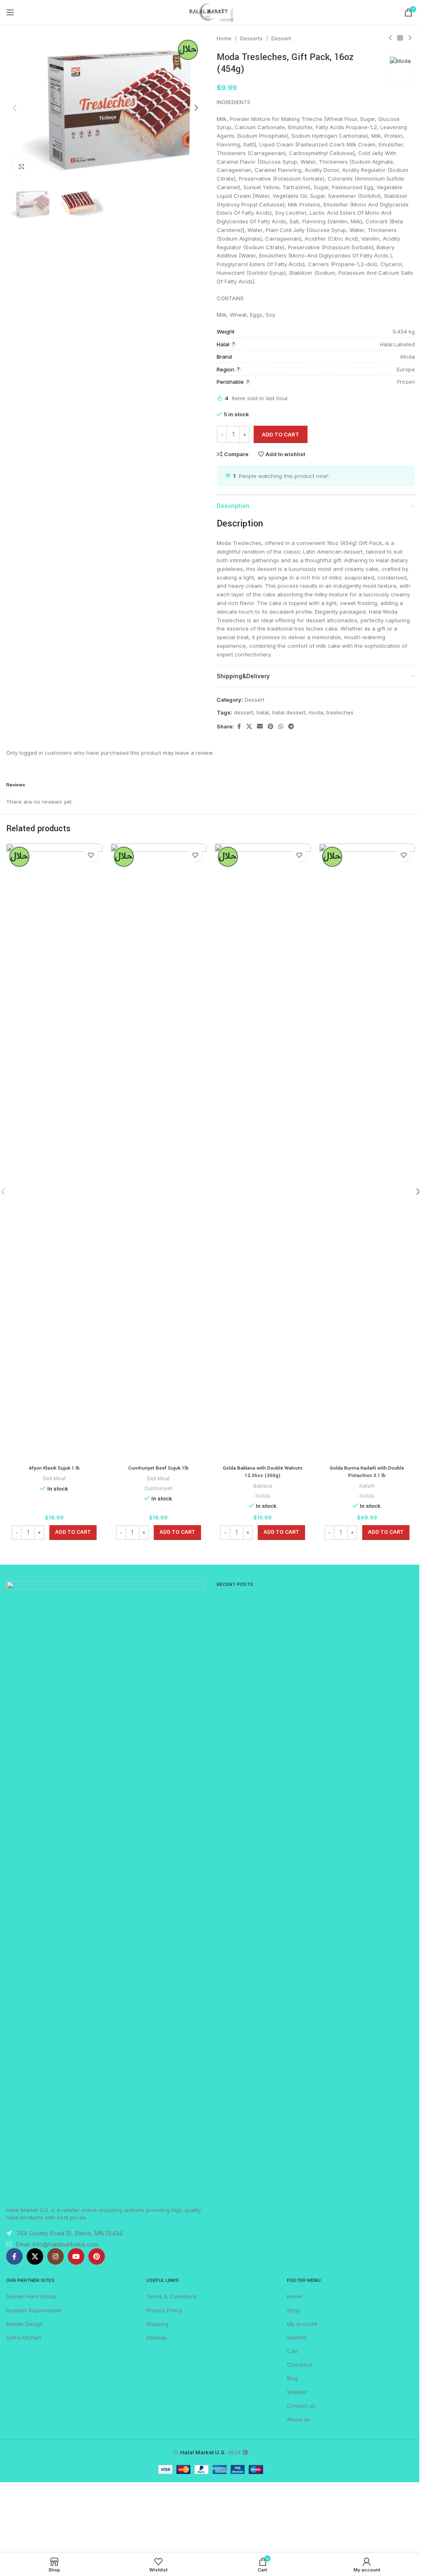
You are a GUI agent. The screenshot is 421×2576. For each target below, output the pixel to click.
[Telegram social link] (291, 727)
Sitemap (157, 2337)
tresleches (340, 712)
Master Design (25, 2324)
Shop (294, 2310)
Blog (293, 2378)
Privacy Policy (164, 2310)
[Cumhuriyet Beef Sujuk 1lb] (159, 1152)
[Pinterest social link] (271, 727)
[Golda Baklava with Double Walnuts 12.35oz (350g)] (263, 1152)
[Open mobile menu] (10, 12)
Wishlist (297, 2337)
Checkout (300, 2365)
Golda (263, 1496)
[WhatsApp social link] (281, 727)
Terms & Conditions (172, 2296)
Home (224, 38)
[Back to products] (400, 38)
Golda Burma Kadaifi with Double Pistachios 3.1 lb (367, 1472)
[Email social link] (260, 727)
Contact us (301, 2406)
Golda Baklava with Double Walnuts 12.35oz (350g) (263, 1472)
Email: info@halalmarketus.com (57, 2244)
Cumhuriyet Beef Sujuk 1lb (158, 1468)
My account (302, 2324)
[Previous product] (390, 38)
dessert (244, 712)
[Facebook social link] (239, 727)
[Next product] (410, 38)
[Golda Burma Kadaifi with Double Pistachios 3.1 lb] (367, 1152)
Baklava (263, 1486)
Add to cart (281, 434)
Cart (293, 2351)
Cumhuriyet (158, 1488)
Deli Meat (54, 1478)
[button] (14, 108)
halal (263, 712)
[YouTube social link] (76, 2256)
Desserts (251, 38)
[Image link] (105, 1889)
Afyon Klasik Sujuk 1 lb (54, 1468)
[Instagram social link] (56, 2256)
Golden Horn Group (31, 2296)
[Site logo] (210, 12)
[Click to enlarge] (22, 167)
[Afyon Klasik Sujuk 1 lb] (54, 1152)
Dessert (281, 38)
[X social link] (249, 727)
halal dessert (289, 712)
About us (298, 2419)
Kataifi (367, 1486)
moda (316, 712)
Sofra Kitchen (24, 2337)
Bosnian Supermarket (34, 2310)
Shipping (157, 2324)
